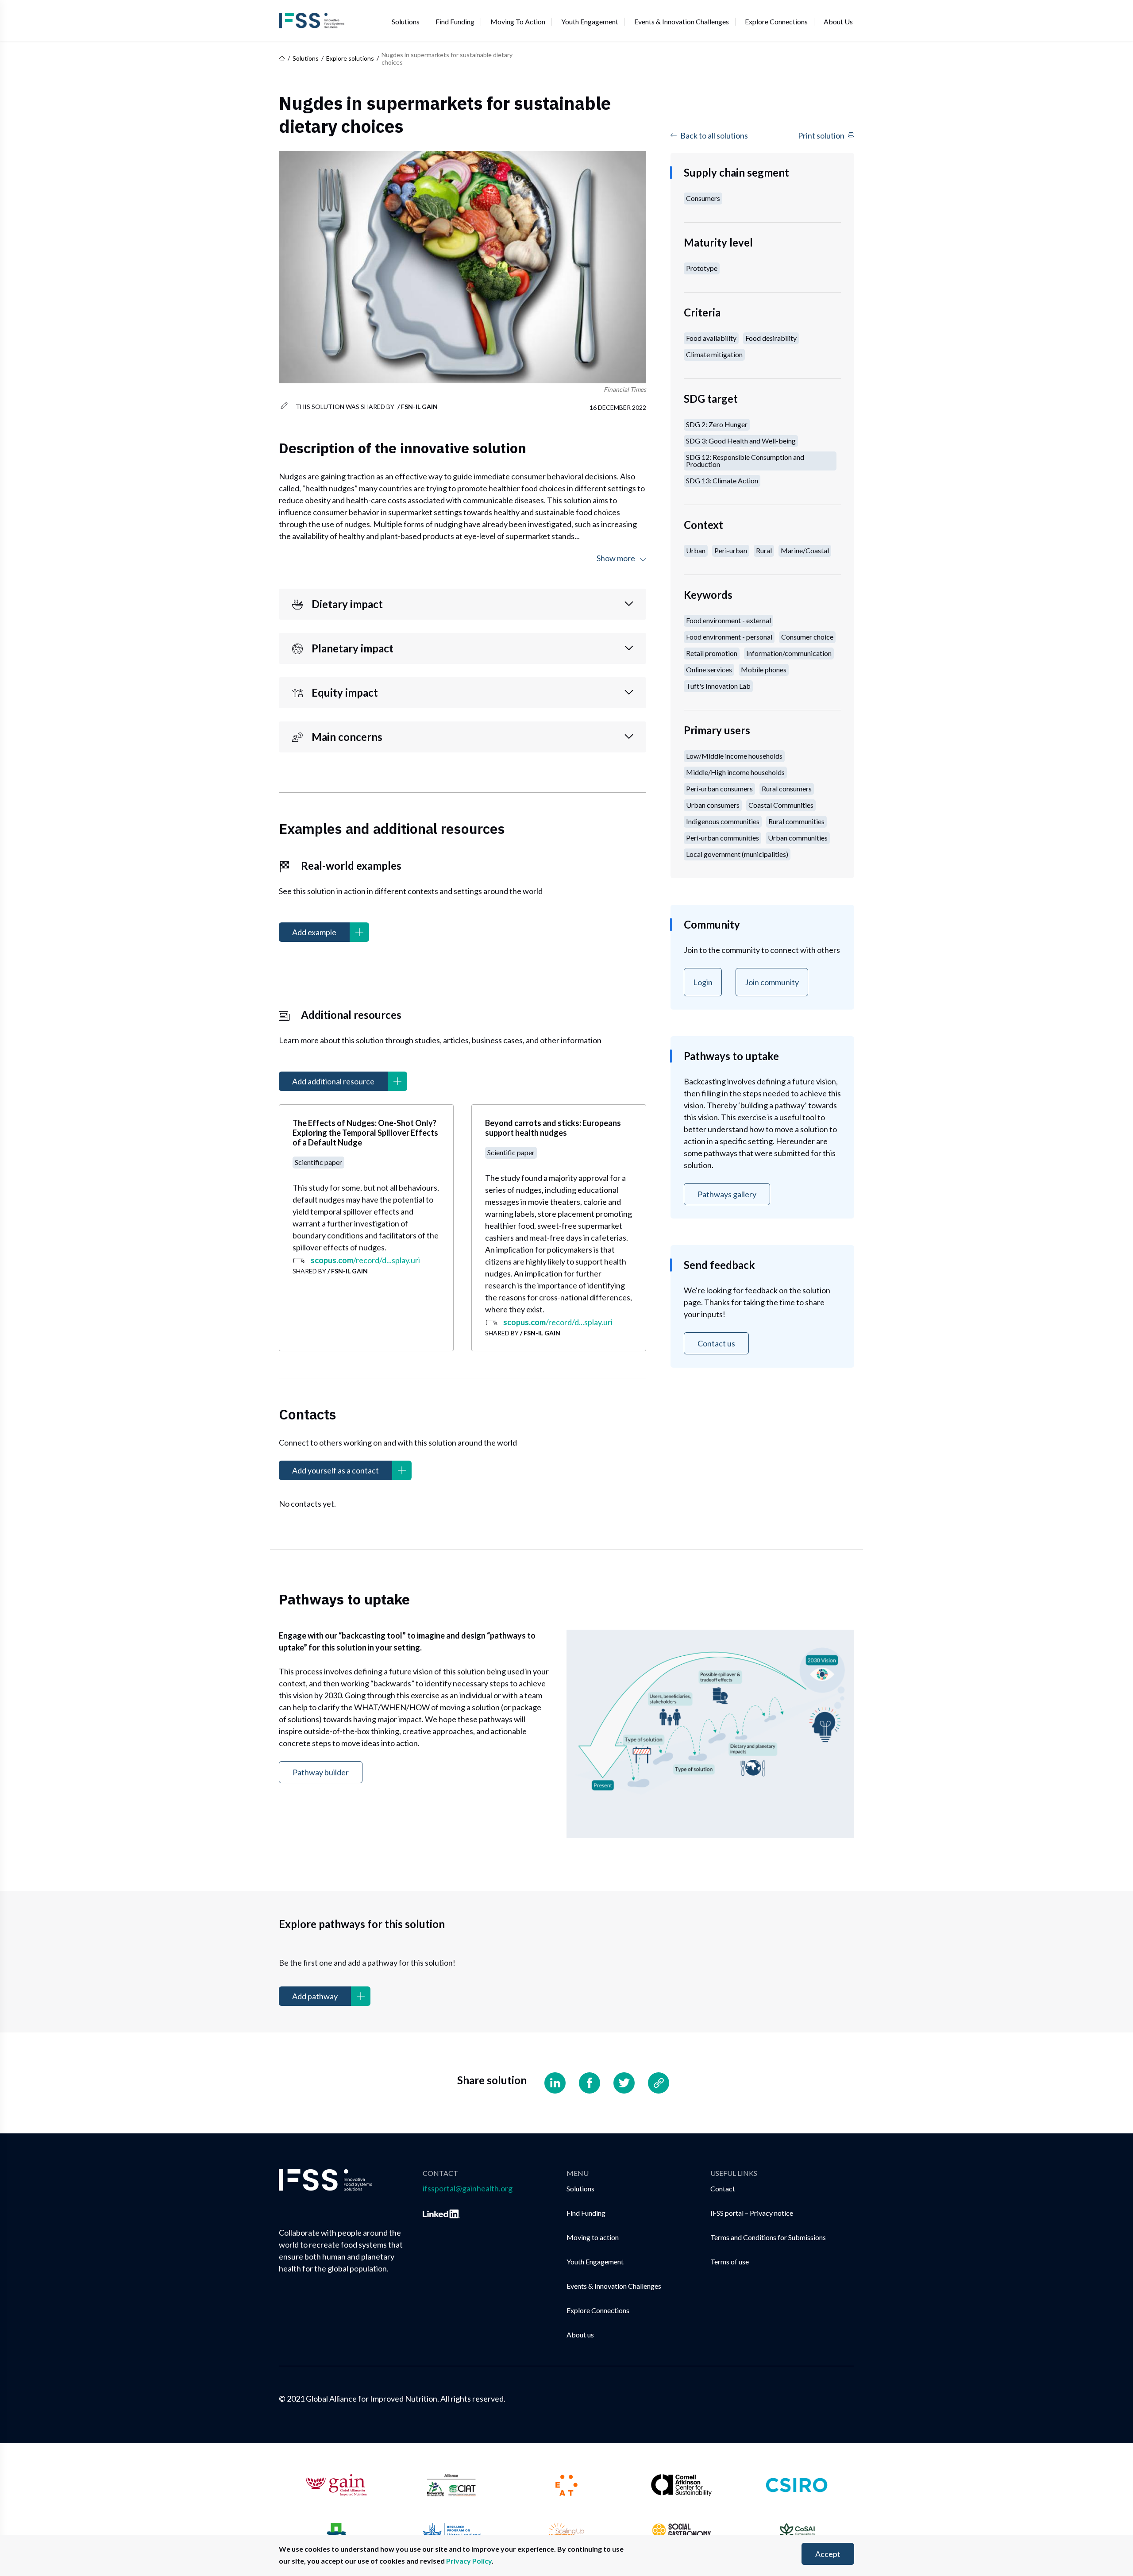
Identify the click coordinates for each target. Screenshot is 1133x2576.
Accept (828, 2554)
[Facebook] (590, 2083)
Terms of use (730, 2262)
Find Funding (455, 21)
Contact (723, 2188)
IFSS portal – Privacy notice (752, 2213)
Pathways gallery (727, 1194)
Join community (772, 982)
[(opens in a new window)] (441, 2212)
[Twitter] (624, 2083)
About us (838, 21)
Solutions (406, 21)
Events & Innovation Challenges (682, 21)
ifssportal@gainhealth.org (468, 2188)
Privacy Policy (469, 2561)
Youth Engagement (590, 21)
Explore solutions (350, 58)
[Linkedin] (555, 2083)
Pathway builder (321, 1772)
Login (703, 982)
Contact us (716, 1343)
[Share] (659, 2083)
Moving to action (518, 21)
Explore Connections (776, 21)
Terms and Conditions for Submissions (768, 2237)
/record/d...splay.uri (365, 1260)
